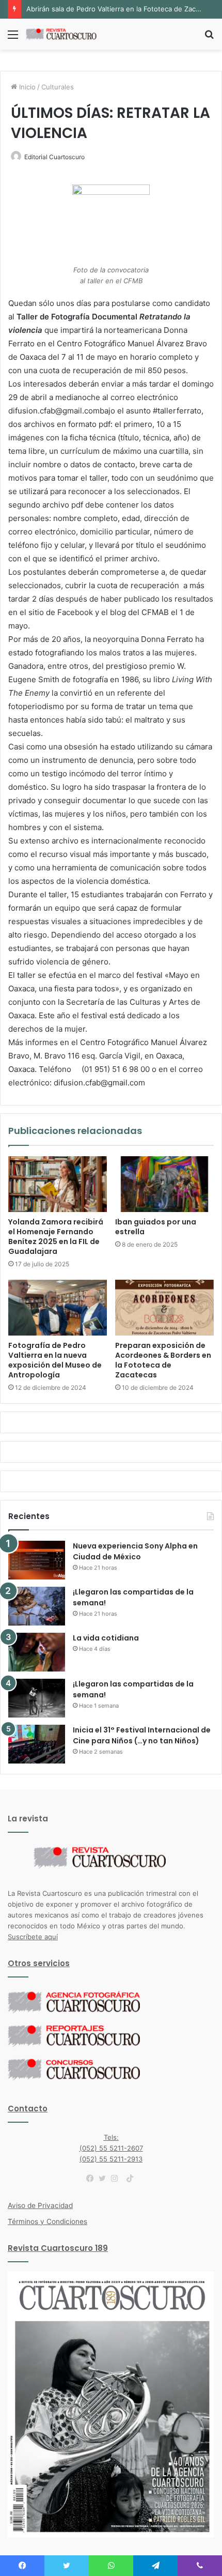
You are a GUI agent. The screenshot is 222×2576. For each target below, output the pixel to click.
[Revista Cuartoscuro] (67, 34)
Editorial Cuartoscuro (54, 157)
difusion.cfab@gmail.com (99, 1083)
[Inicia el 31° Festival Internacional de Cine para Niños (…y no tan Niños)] (37, 1744)
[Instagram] (117, 2179)
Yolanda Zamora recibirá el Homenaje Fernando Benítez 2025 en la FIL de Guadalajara (56, 1237)
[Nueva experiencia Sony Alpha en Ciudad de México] (37, 1560)
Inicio (26, 87)
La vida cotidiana (106, 1638)
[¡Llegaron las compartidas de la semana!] (37, 1606)
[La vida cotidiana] (37, 1652)
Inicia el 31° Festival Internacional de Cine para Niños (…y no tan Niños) (142, 1735)
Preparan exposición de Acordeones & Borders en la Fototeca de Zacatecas (163, 1360)
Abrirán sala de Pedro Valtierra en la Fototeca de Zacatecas (122, 9)
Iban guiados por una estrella (156, 1227)
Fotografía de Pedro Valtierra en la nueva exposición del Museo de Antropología (55, 1360)
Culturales (58, 87)
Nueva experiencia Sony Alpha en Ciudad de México (135, 1551)
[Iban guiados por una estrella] (164, 1184)
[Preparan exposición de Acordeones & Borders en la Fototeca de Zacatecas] (164, 1308)
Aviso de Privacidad (40, 2205)
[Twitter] (105, 2179)
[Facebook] (92, 2179)
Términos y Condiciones (47, 2221)
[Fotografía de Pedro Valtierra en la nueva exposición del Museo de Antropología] (58, 1308)
